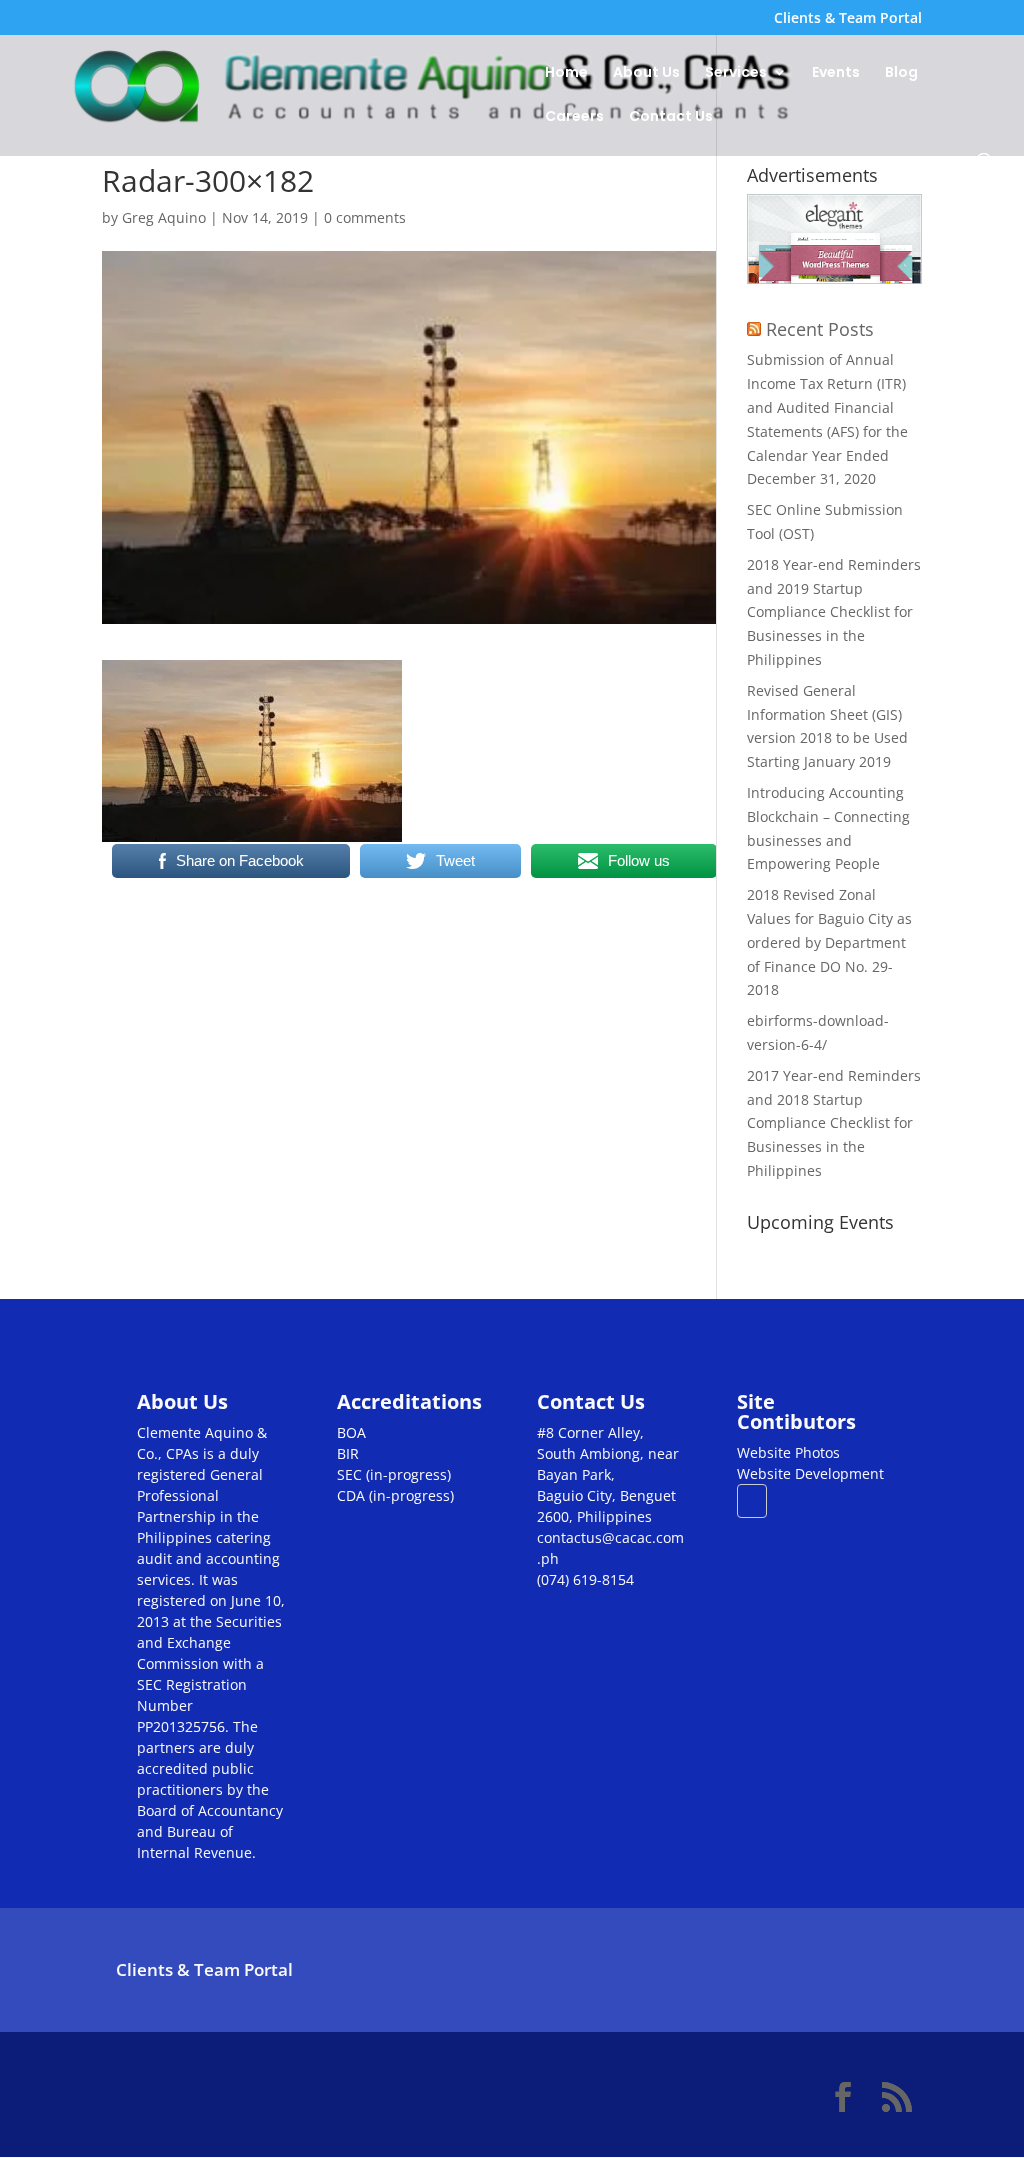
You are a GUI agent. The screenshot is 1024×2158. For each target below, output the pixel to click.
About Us (646, 73)
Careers (574, 117)
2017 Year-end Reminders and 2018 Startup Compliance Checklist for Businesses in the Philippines (834, 1123)
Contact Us (671, 117)
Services (736, 73)
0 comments (365, 217)
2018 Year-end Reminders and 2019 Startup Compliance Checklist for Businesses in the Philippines (834, 612)
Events (836, 73)
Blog (901, 73)
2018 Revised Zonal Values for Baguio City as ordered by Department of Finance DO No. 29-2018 (829, 942)
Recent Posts (820, 329)
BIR (348, 1453)
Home (566, 73)
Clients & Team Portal (848, 19)
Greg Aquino (164, 217)
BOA (351, 1432)
